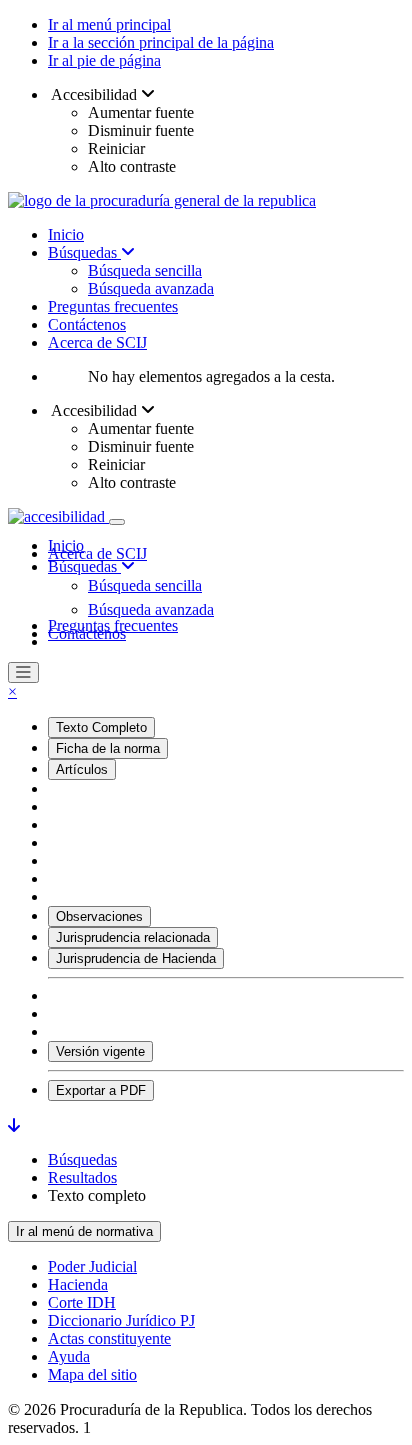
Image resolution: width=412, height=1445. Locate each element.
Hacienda (78, 1284)
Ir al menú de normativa (84, 1231)
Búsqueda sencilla (145, 270)
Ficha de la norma (108, 748)
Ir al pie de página (104, 60)
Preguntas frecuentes (113, 306)
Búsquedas (84, 252)
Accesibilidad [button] (94, 94)
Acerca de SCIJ (97, 342)
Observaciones (99, 916)
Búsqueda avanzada (151, 288)
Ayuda (69, 1356)
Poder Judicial (92, 1266)
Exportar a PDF (101, 1090)
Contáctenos (87, 324)
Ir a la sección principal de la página (161, 42)
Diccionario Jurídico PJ (121, 1320)
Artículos (82, 769)
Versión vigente (100, 1051)
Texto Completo (101, 727)
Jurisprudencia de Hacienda (136, 958)
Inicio (66, 234)
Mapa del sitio (92, 1374)
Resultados (82, 1177)
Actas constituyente (109, 1338)
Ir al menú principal (109, 24)
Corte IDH (82, 1302)
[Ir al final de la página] (14, 1125)
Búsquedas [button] (84, 566)
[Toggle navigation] (117, 522)
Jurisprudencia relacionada (133, 937)
